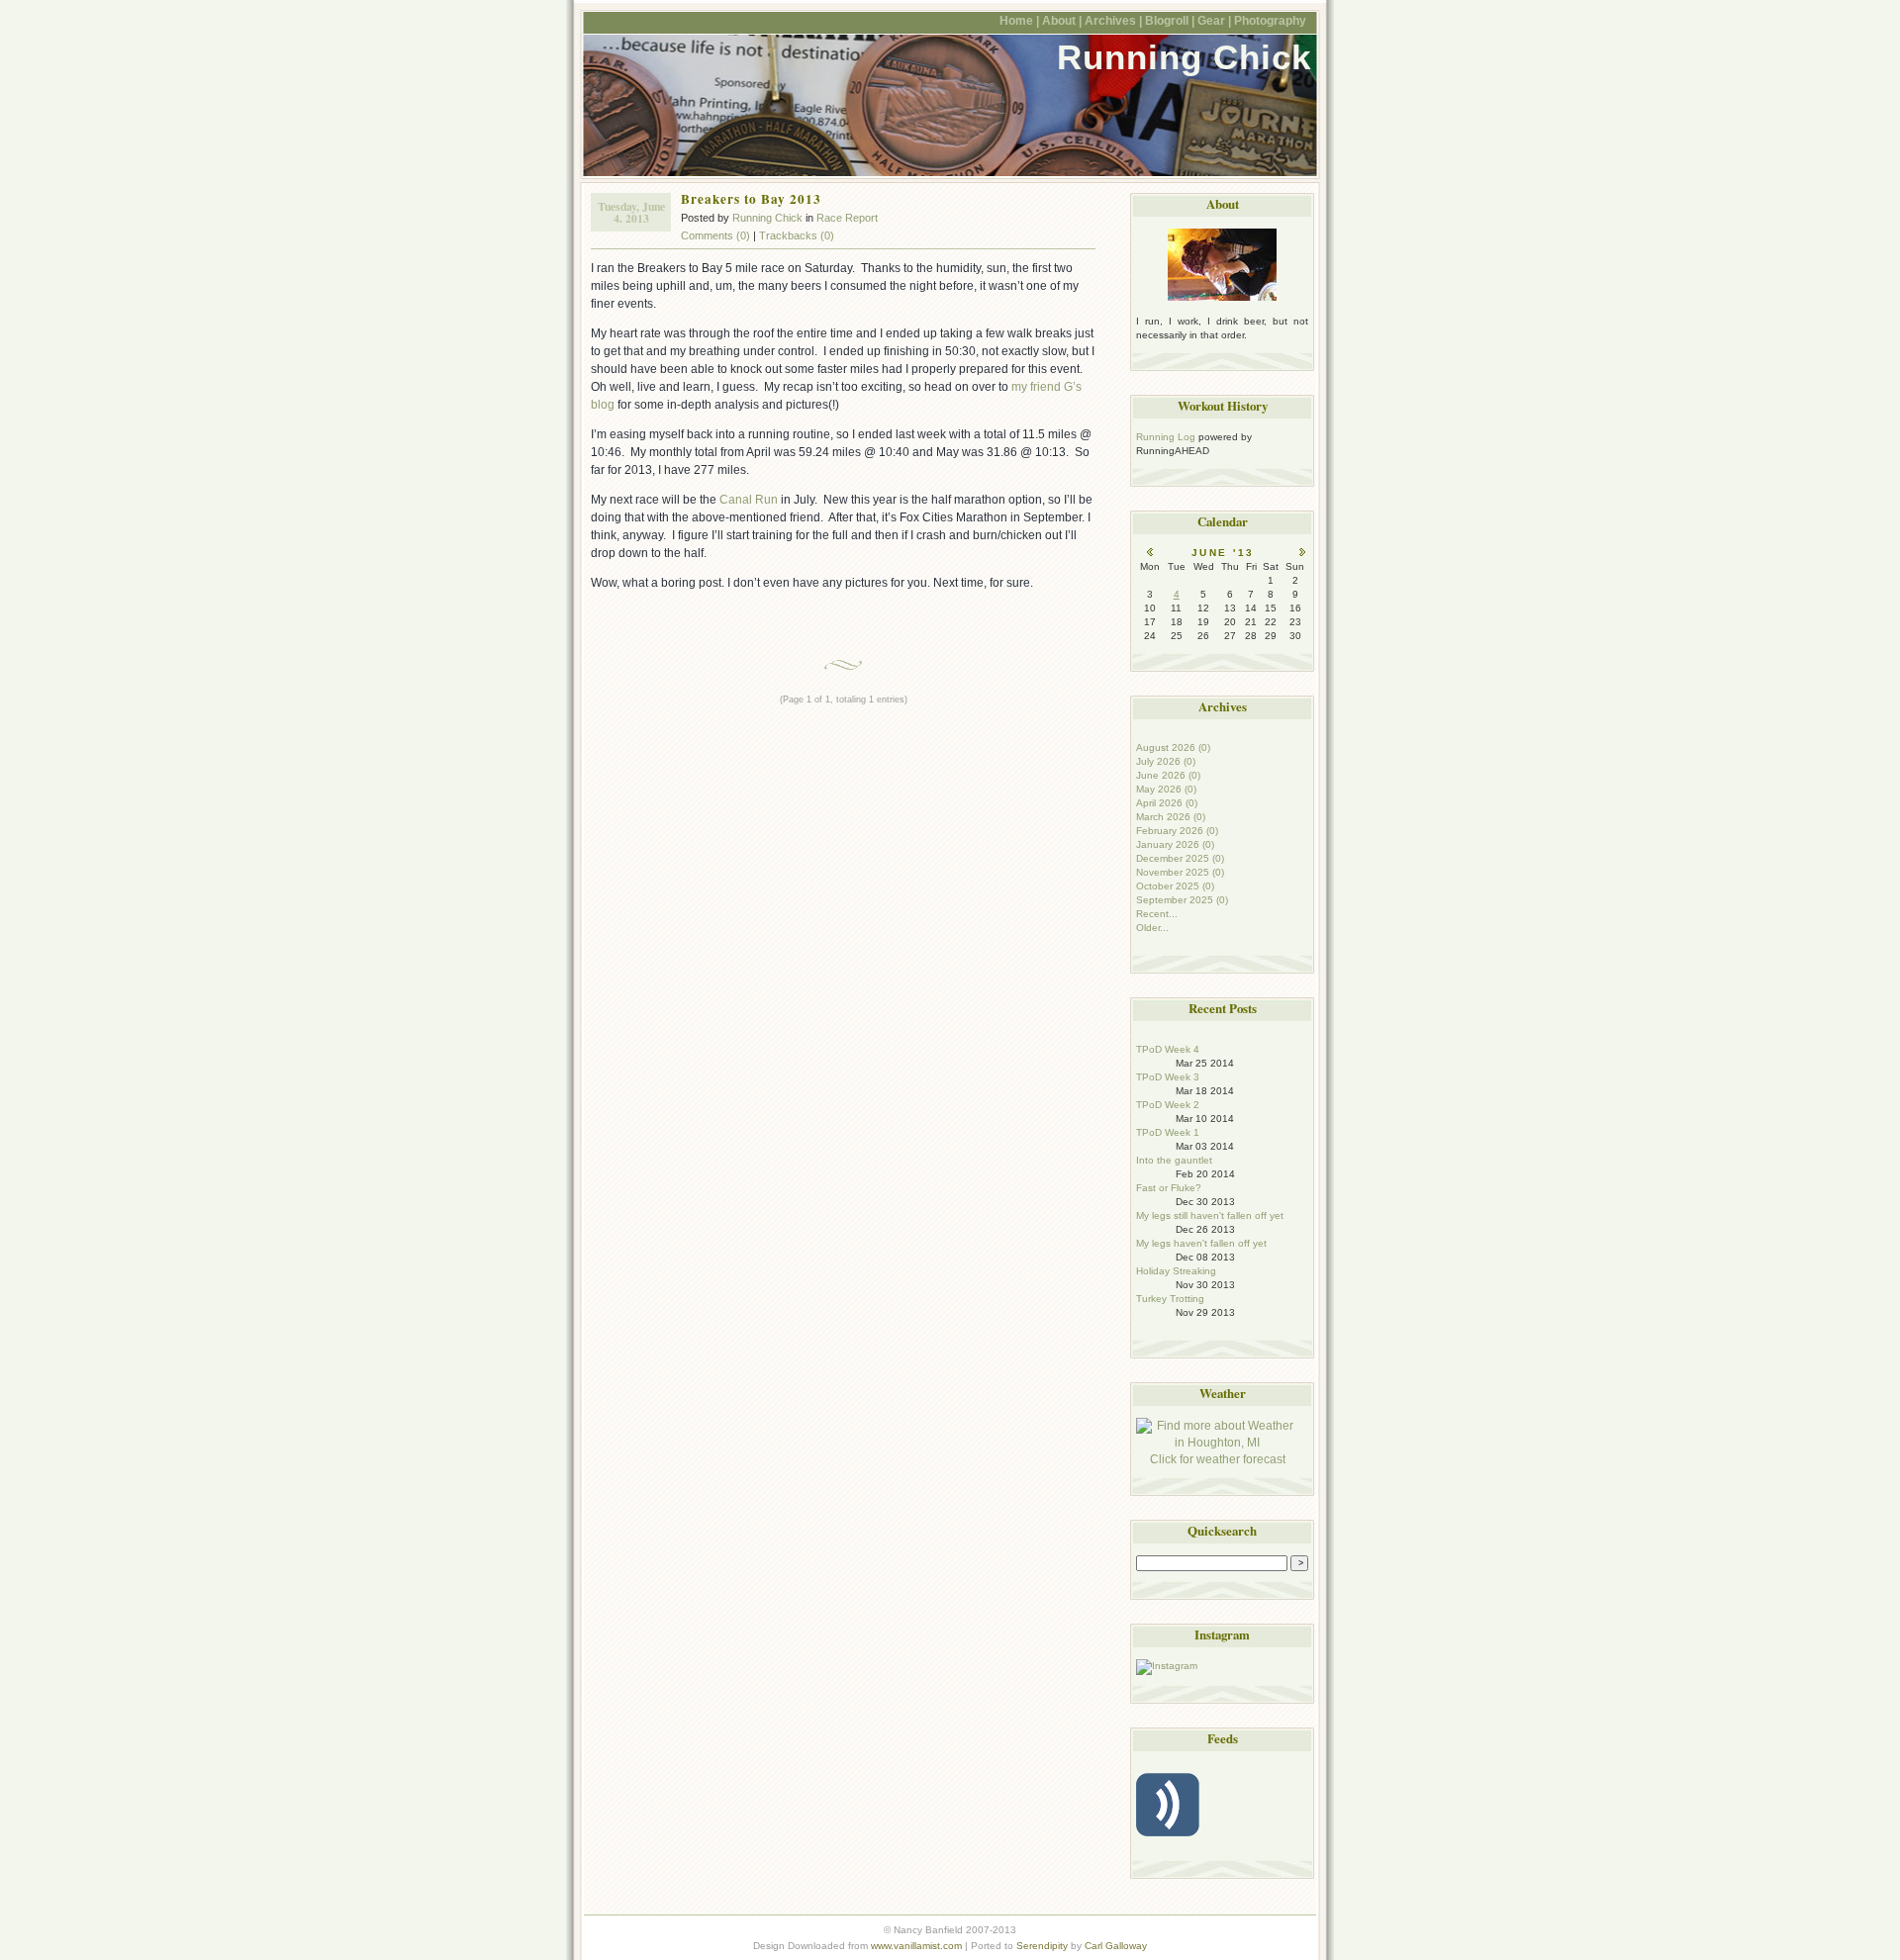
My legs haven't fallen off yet (1201, 1243)
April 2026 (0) (1167, 803)
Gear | (1214, 20)
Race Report (847, 218)
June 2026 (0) (1168, 775)
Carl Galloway (1116, 1946)
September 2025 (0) (1182, 900)
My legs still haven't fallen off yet (1210, 1215)
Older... (1152, 928)
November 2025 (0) (1180, 872)
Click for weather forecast (1218, 1459)
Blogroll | (1170, 20)
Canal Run (749, 500)
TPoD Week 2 (1168, 1105)
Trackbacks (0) (797, 235)
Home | (1019, 20)
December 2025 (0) (1180, 858)
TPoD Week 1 (1168, 1132)
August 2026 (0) (1173, 747)
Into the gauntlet (1174, 1160)
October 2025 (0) (1175, 886)
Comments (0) (715, 235)
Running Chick (1184, 57)
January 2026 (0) (1175, 844)
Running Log (1166, 437)
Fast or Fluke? (1169, 1188)
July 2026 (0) (1166, 761)
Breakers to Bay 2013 (751, 199)
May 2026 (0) (1166, 789)
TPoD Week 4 (1168, 1049)
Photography (1270, 20)
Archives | (1113, 20)
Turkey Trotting (1170, 1299)
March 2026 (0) (1171, 817)
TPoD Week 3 (1168, 1077)
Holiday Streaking (1176, 1271)
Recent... (1157, 914)
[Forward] (1302, 553)
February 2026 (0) (1177, 831)
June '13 (1223, 553)
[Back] (1150, 553)
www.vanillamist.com (916, 1946)
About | (1062, 20)
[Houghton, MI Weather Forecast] (1217, 1443)
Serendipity (1042, 1946)
